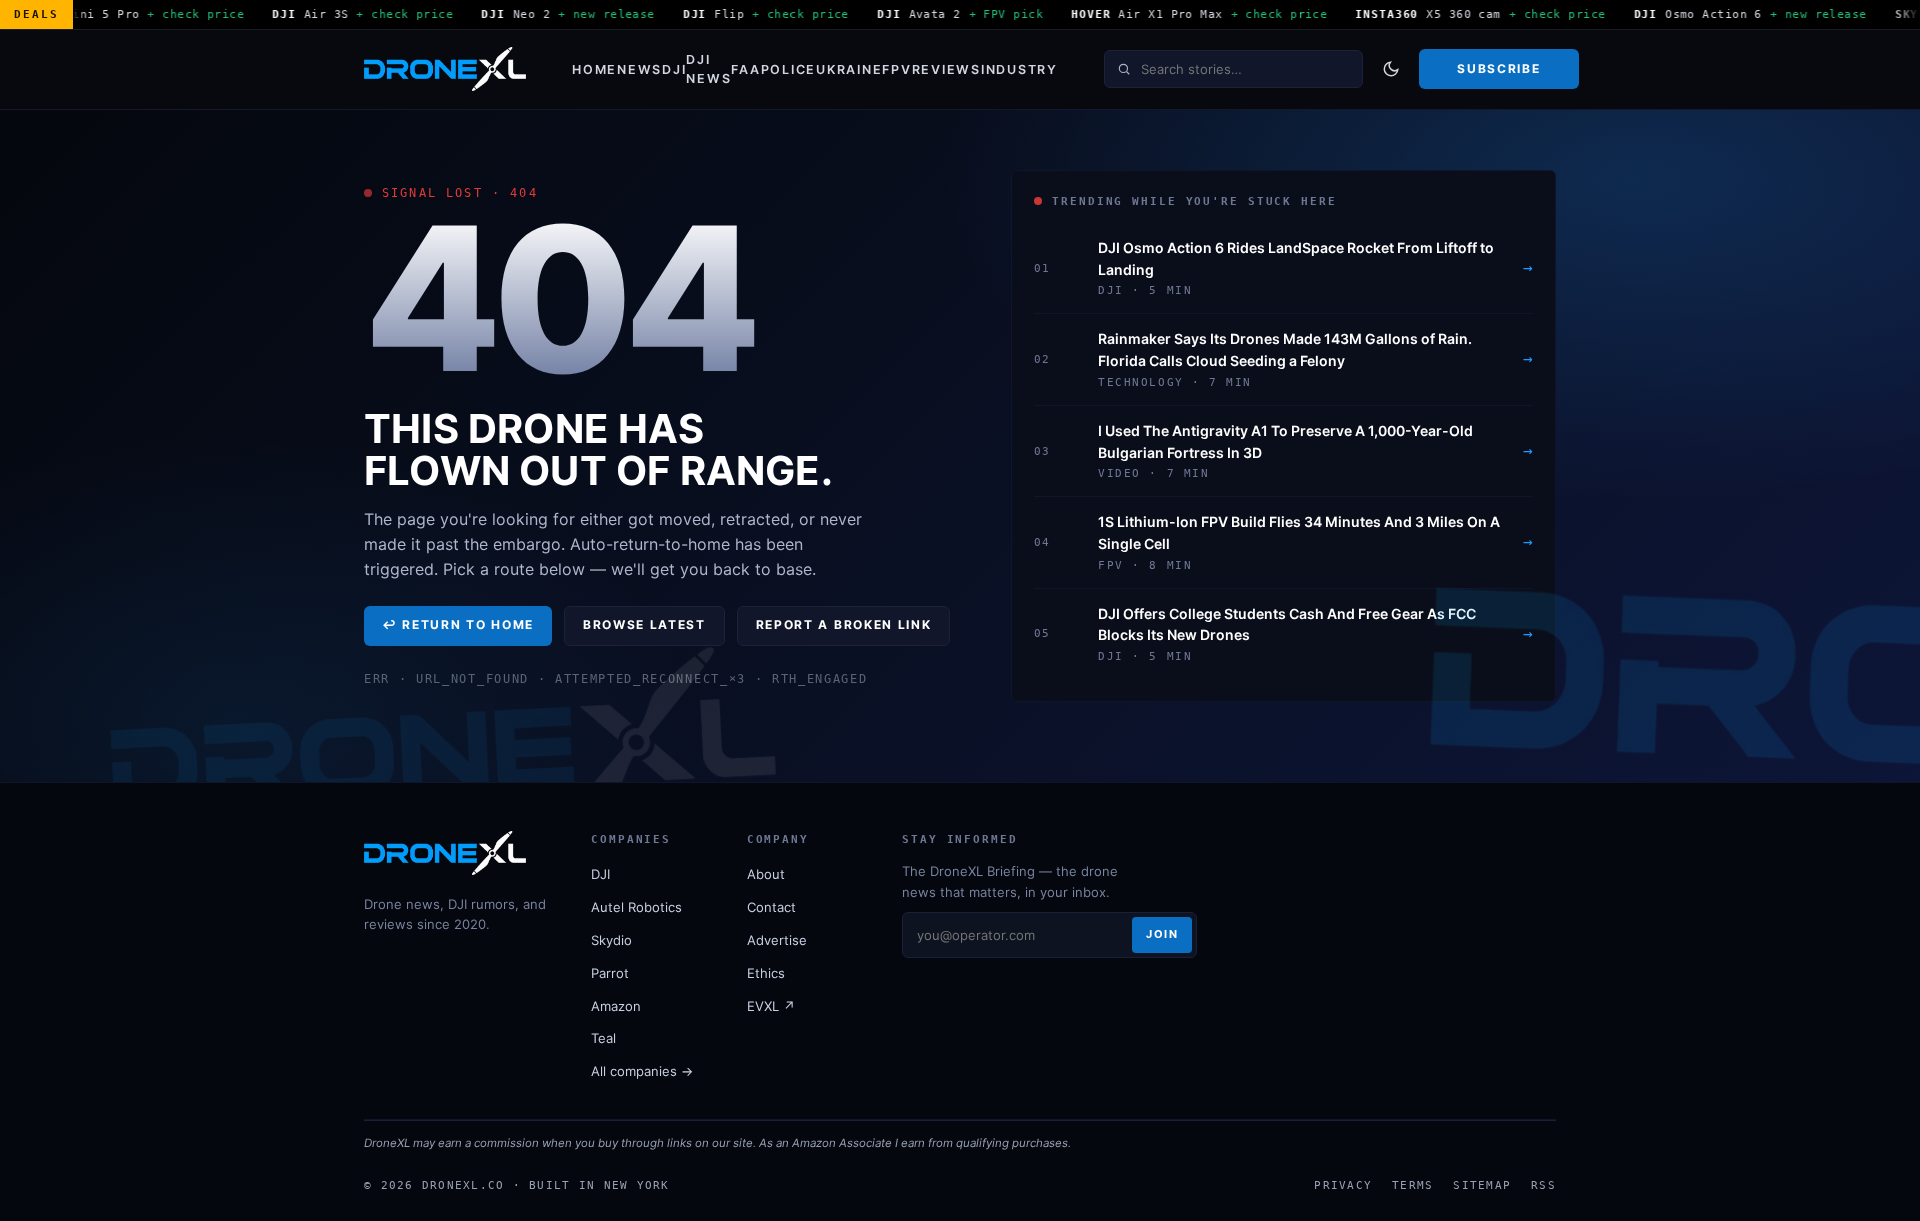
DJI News (708, 69)
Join (1162, 934)
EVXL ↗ (771, 1006)
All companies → (642, 1071)
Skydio (611, 940)
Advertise (777, 940)
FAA (745, 69)
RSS (1543, 1185)
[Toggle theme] (1391, 69)
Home (594, 69)
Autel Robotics (636, 907)
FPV (896, 69)
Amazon (616, 1006)
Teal (603, 1038)
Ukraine (849, 69)
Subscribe (1498, 68)
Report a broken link (844, 624)
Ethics (766, 973)
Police (789, 69)
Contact (771, 907)
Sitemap (1482, 1185)
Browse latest (644, 624)
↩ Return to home (458, 624)
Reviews (946, 69)
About (766, 874)
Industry (1019, 69)
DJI (674, 69)
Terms (1412, 1185)
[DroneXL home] (445, 69)
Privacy (1343, 1185)
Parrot (610, 973)
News (639, 69)
